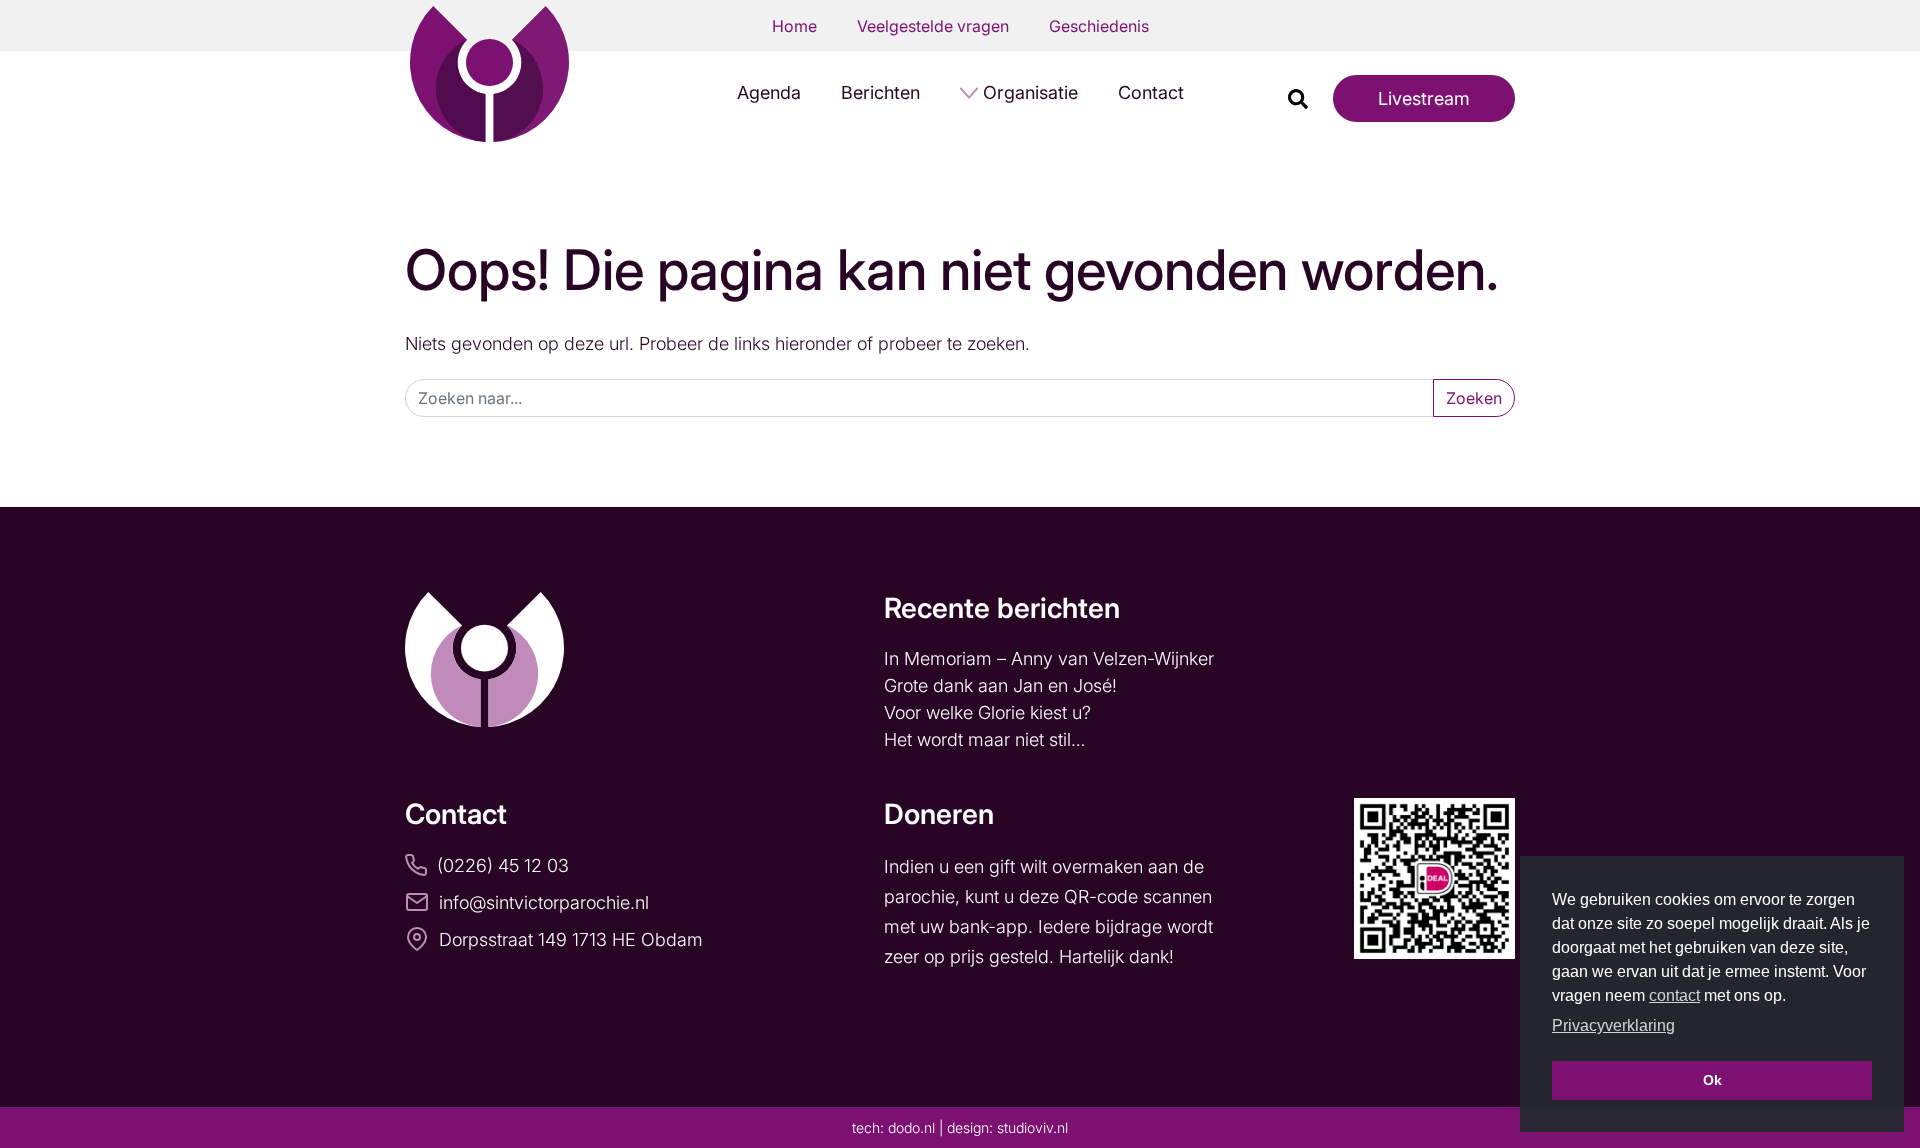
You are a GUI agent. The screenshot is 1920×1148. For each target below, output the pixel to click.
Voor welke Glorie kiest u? (987, 712)
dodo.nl (911, 1127)
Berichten (880, 92)
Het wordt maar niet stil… (987, 739)
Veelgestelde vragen (933, 26)
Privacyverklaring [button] (1613, 1025)
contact (1674, 995)
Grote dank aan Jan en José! (1003, 685)
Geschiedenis (1099, 26)
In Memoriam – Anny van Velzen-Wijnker (1051, 658)
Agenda (769, 92)
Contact (1151, 92)
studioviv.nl (1032, 1127)
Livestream (1424, 98)
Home (794, 26)
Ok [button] (1712, 1080)
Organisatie (1030, 92)
